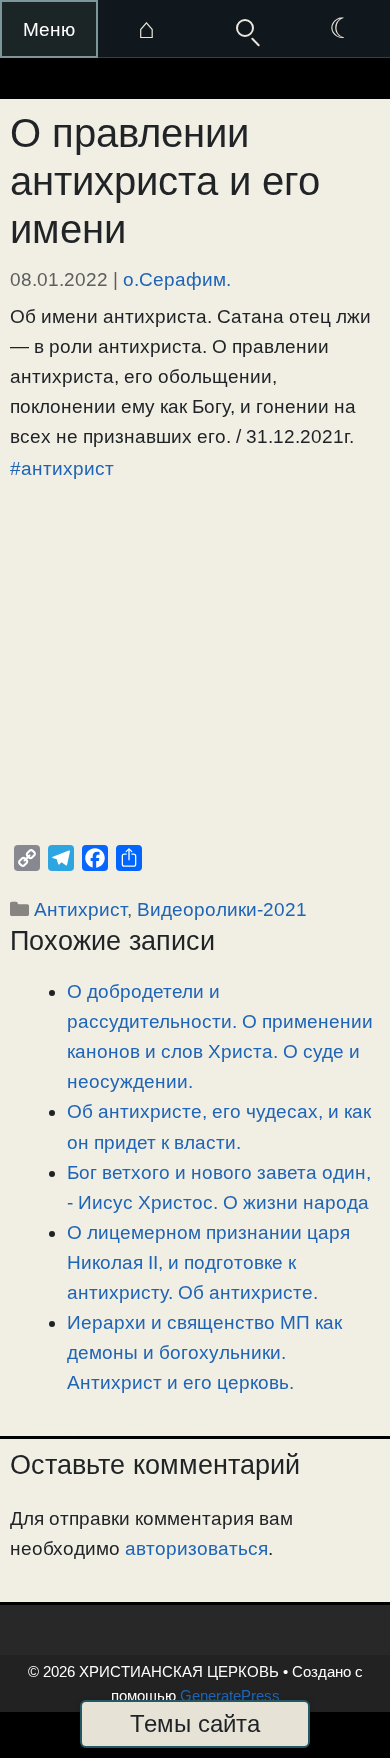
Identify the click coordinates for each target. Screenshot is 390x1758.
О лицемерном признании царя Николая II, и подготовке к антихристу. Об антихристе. (208, 1262)
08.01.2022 (59, 279)
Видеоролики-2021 (222, 909)
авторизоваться (196, 1548)
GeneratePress (230, 1695)
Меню (49, 29)
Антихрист (80, 909)
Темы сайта (195, 1723)
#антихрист (62, 468)
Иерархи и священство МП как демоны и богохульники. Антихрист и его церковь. (204, 1352)
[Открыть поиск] (244, 29)
